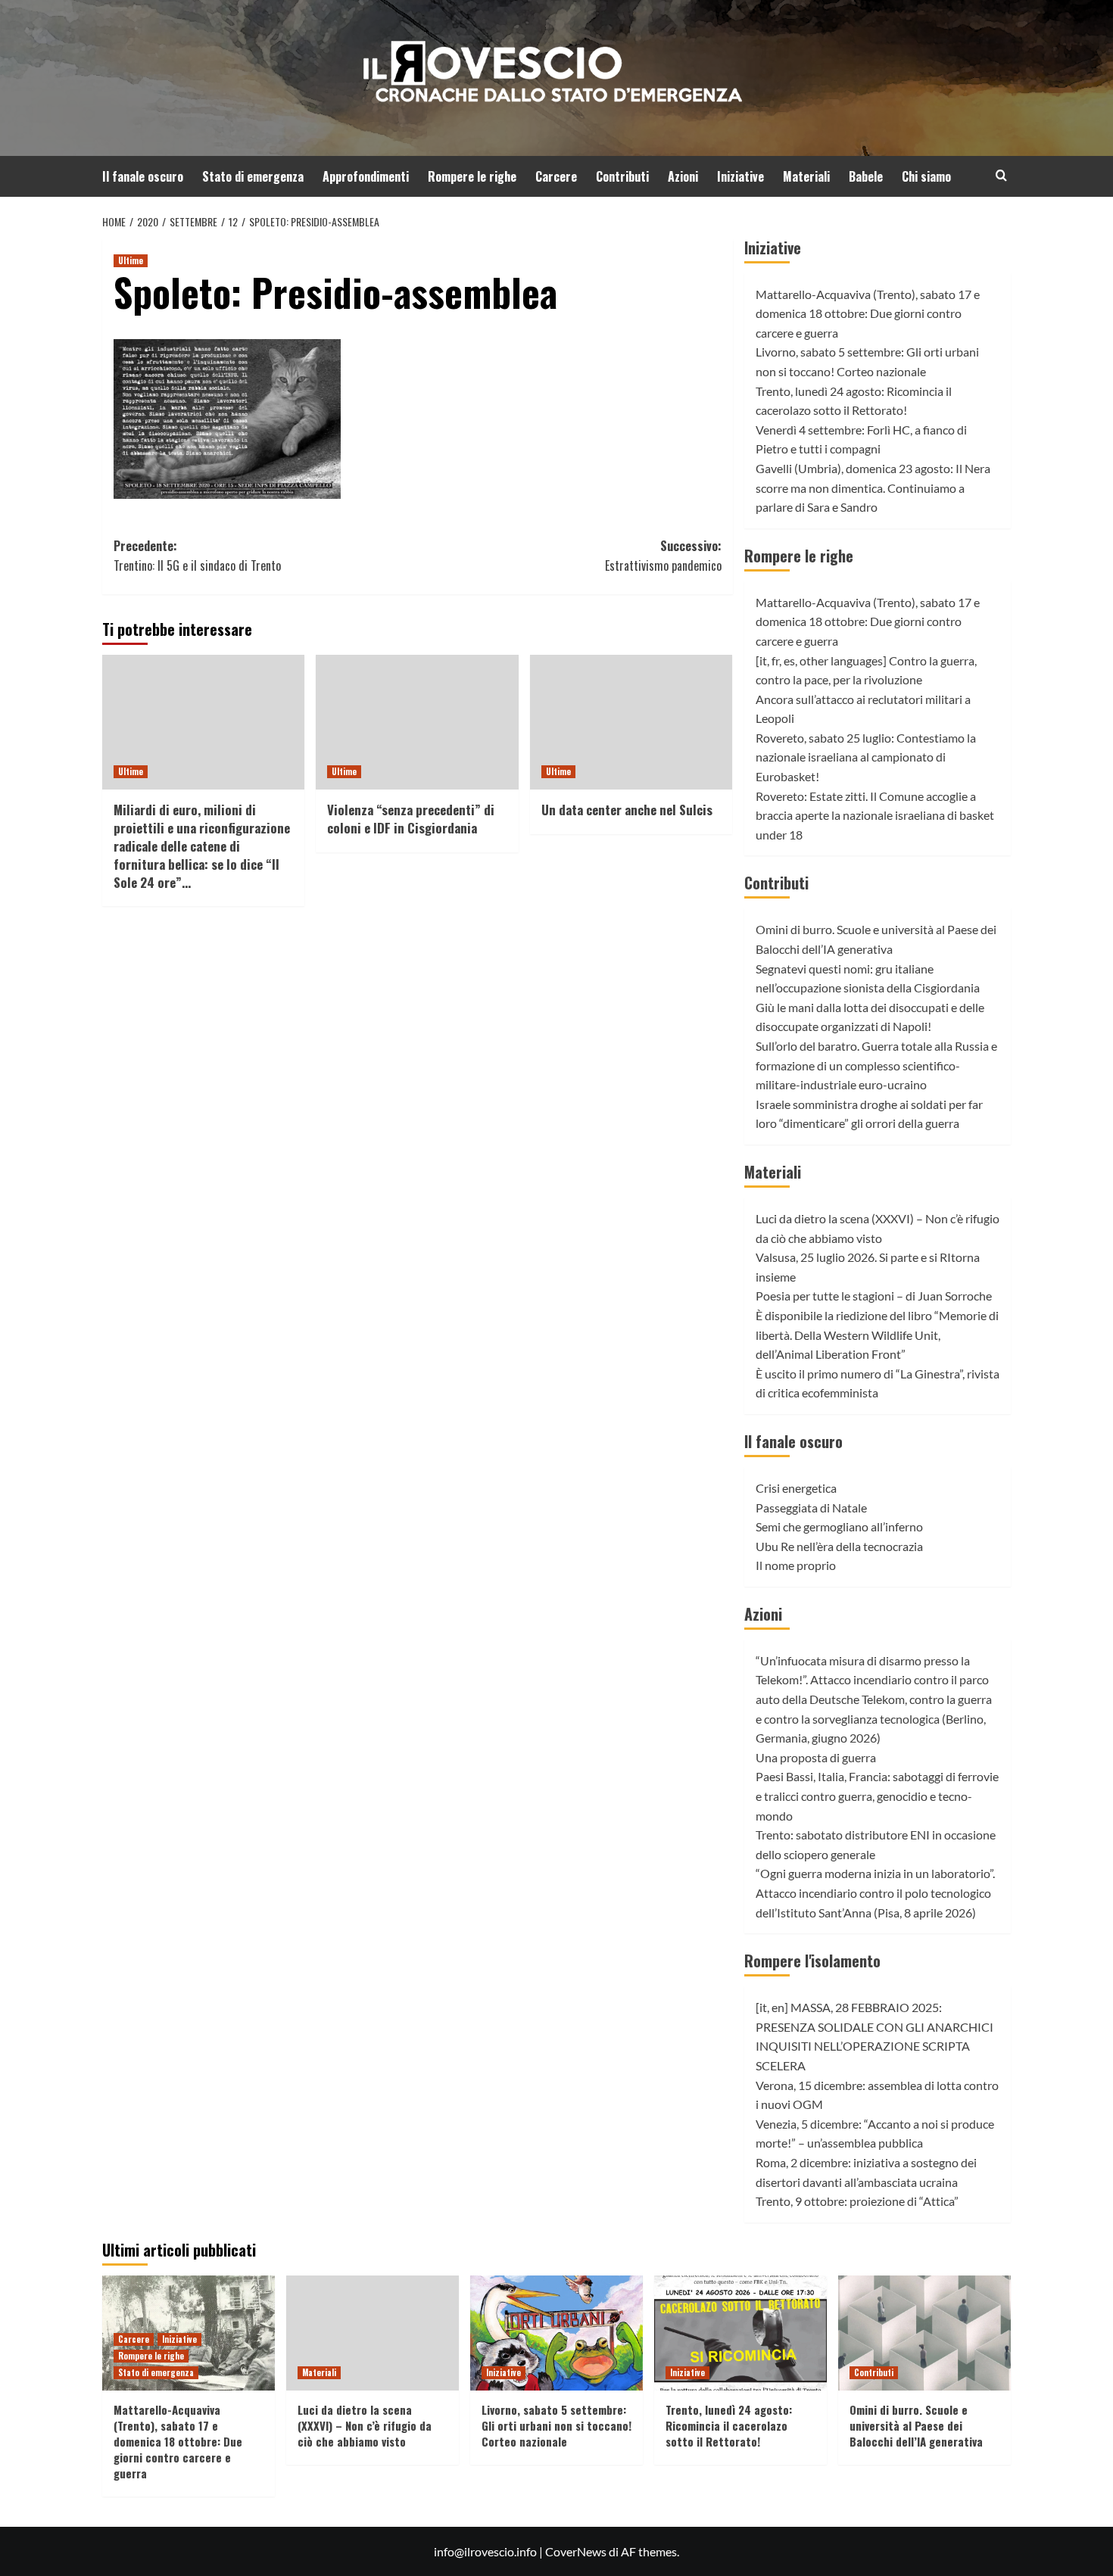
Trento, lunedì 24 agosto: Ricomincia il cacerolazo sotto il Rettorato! (729, 2425)
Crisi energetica (796, 1488)
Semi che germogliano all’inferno (839, 1526)
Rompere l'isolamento (812, 1961)
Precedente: (197, 556)
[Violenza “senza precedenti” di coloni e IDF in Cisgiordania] (417, 722)
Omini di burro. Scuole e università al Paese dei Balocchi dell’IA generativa (916, 2425)
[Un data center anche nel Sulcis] (631, 722)
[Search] (1001, 175)
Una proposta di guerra (816, 1757)
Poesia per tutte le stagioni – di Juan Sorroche (874, 1296)
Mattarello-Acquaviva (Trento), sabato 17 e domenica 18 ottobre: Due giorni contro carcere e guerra (868, 313)
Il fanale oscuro (143, 176)
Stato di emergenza (253, 176)
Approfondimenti (366, 176)
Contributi (622, 176)
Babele (866, 176)
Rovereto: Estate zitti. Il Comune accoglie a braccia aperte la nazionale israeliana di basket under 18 (875, 815)
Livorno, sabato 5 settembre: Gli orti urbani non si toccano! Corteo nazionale (556, 2425)
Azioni (683, 176)
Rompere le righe (472, 176)
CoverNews (576, 2551)
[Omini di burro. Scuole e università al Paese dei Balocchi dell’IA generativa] (924, 2333)
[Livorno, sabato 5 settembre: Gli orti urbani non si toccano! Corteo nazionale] (556, 2333)
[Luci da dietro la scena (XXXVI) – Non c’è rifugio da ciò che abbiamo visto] (373, 2333)
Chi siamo (926, 176)
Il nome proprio (796, 1565)
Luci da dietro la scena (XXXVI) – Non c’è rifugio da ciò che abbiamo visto (365, 2425)
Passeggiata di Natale (811, 1508)
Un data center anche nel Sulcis (627, 810)
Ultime (131, 260)
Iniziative (740, 176)
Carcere (556, 176)
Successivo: (663, 556)
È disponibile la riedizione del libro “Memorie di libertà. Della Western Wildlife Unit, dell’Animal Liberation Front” (877, 1335)
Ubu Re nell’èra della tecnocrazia (839, 1546)
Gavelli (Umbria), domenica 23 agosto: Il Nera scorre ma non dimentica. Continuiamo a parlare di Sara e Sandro (873, 487)
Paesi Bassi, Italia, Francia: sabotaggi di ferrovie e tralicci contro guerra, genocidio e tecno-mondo (877, 1796)
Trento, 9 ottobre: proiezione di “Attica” (857, 2201)
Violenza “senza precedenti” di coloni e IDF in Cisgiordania (411, 819)
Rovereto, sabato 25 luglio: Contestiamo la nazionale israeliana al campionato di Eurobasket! (866, 757)
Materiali (806, 176)
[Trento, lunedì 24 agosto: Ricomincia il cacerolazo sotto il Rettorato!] (740, 2333)
